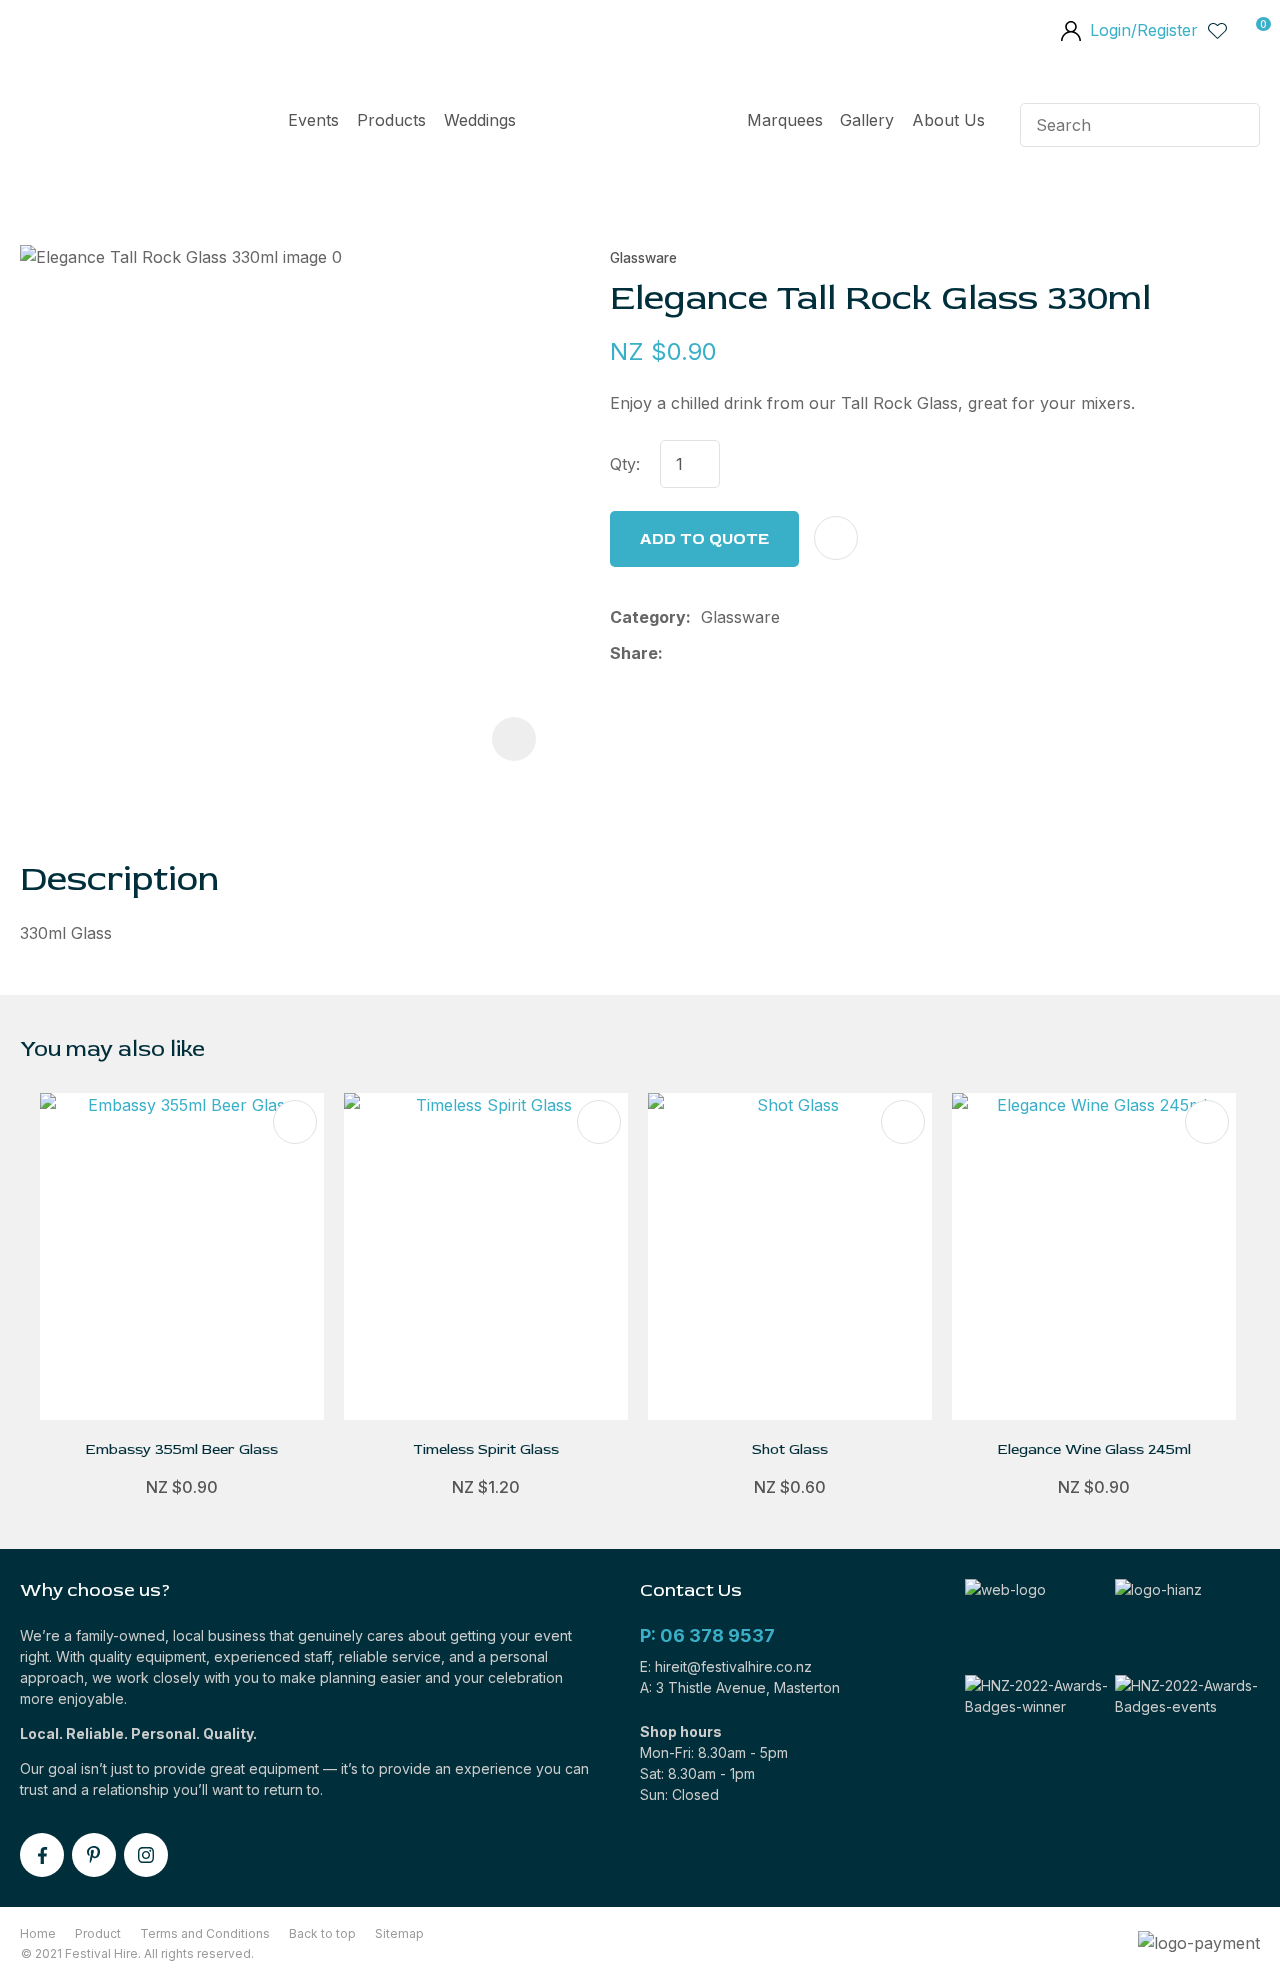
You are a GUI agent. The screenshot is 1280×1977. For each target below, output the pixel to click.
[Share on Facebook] (676, 653)
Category (648, 617)
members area (1070, 33)
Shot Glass (790, 1449)
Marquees (785, 120)
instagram (146, 1855)
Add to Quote (704, 539)
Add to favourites (295, 1122)
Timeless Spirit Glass (486, 1449)
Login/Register (1144, 30)
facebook (42, 1855)
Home (631, 125)
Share (634, 653)
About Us (948, 120)
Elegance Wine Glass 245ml (1094, 1449)
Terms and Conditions (205, 1933)
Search (1236, 125)
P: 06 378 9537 (707, 1635)
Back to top (322, 1933)
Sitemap (399, 1933)
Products (391, 120)
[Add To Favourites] (836, 538)
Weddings (480, 120)
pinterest (94, 1855)
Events (313, 120)
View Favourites (1218, 30)
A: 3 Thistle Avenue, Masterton (740, 1687)
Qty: (625, 464)
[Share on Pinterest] (768, 653)
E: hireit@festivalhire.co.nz (726, 1666)
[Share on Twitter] (704, 653)
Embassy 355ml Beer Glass (182, 1449)
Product (98, 1933)
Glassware (643, 258)
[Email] (736, 653)
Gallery (867, 120)
